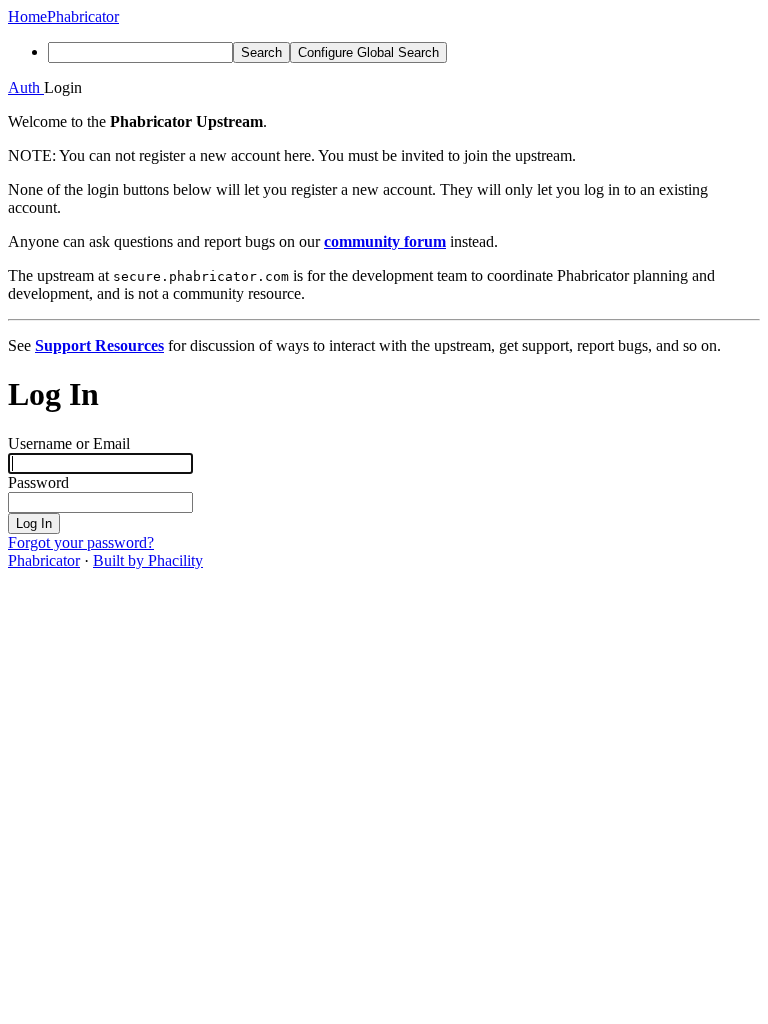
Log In (34, 523)
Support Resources (99, 345)
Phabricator (44, 560)
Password (38, 482)
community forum (385, 241)
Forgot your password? (81, 542)
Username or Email (69, 443)
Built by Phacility (148, 560)
